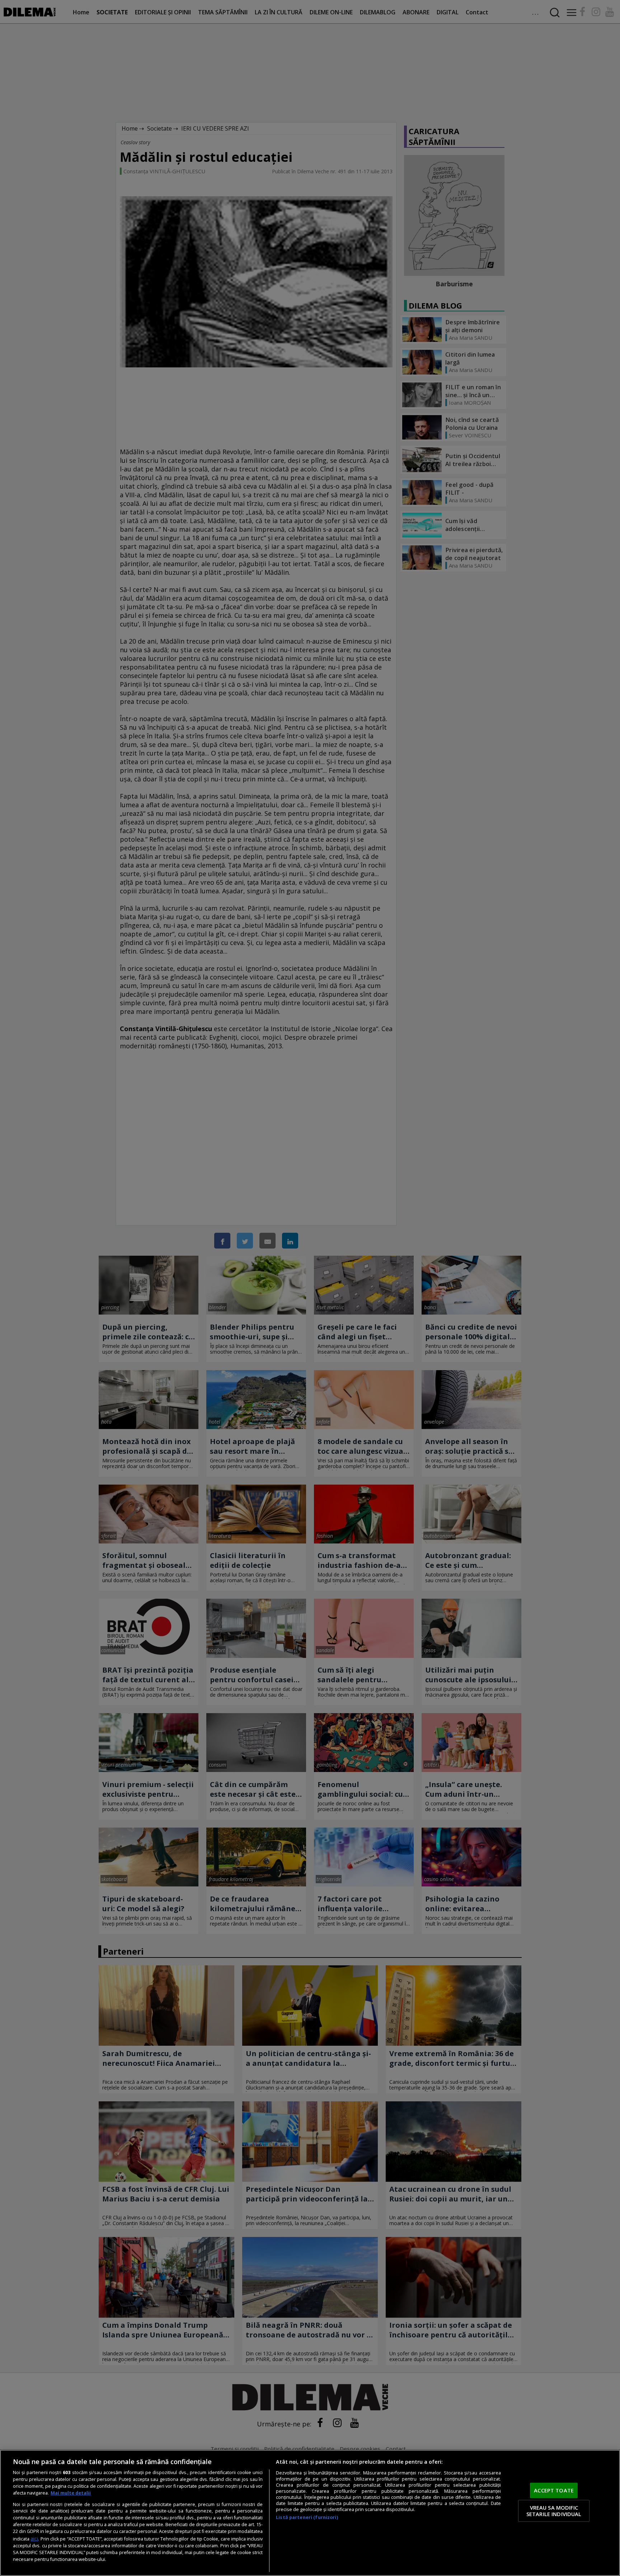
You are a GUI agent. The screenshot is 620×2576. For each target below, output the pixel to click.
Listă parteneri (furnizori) (307, 2517)
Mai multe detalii (71, 2493)
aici (34, 2539)
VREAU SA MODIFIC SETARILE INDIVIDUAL (554, 2511)
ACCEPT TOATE (554, 2490)
